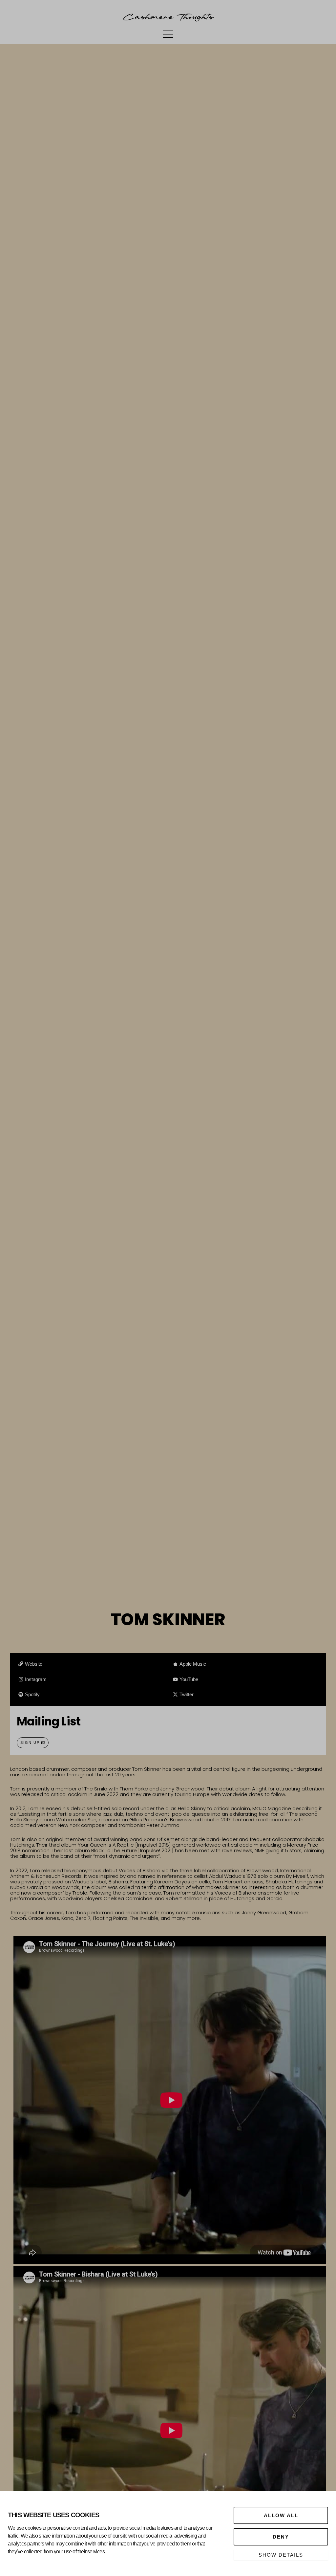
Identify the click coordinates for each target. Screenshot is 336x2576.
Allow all (281, 2515)
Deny (281, 2537)
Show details (281, 2555)
